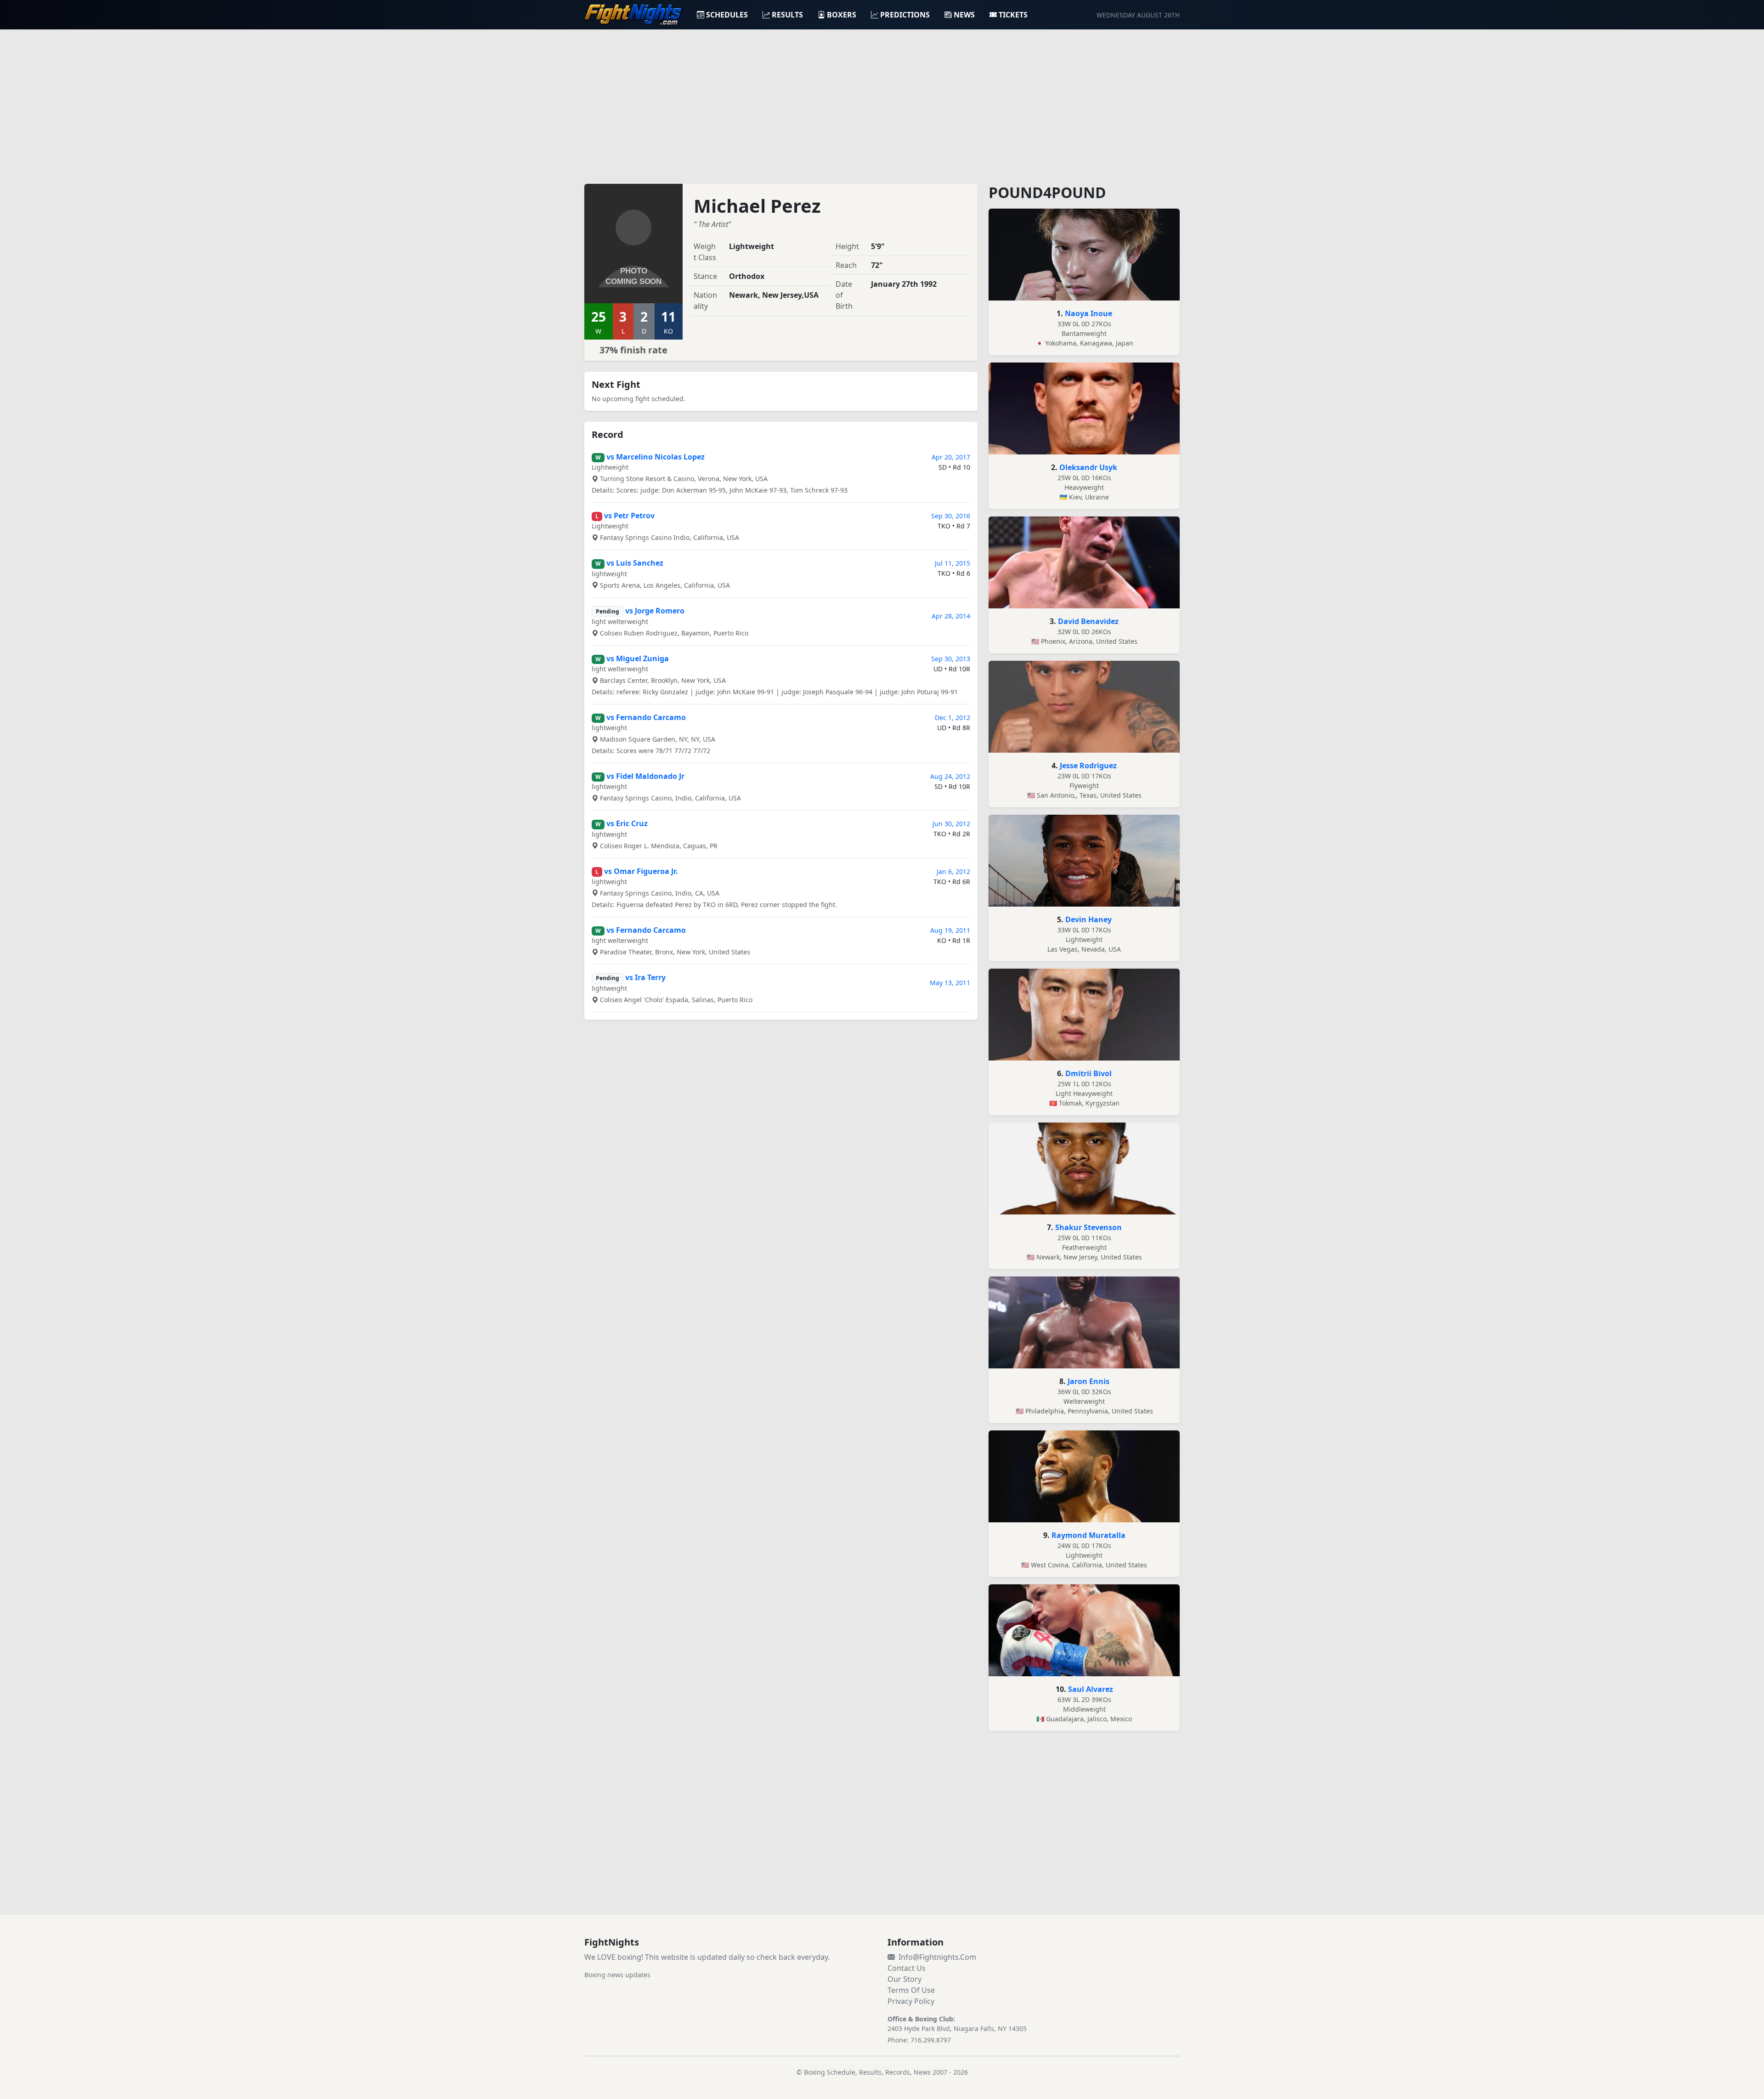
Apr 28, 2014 (951, 616)
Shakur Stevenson (1088, 1227)
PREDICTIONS (905, 15)
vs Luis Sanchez (635, 563)
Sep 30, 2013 (951, 659)
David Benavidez (1088, 621)
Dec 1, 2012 (953, 718)
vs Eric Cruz (627, 823)
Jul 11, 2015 (953, 563)
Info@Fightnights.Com (937, 1957)
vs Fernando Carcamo (646, 717)
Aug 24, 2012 (950, 776)
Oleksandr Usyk (1088, 467)
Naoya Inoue (1088, 313)
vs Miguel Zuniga (638, 658)
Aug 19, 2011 (950, 930)
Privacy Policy (911, 2001)
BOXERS (842, 15)
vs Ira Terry (645, 977)
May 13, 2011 (950, 983)
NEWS (964, 15)
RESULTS (787, 15)
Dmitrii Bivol (1088, 1073)
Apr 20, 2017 (951, 457)
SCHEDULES (727, 15)
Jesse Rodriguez (1088, 766)
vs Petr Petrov (629, 516)
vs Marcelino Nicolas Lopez (656, 457)
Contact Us (907, 1968)
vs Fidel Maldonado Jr (645, 776)
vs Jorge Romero (655, 611)
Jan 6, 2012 (953, 871)
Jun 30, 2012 (951, 824)
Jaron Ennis (1088, 1381)
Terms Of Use (911, 1990)
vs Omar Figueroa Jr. (641, 871)
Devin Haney (1088, 919)
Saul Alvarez (1091, 1689)
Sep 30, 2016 (951, 516)
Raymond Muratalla (1088, 1535)
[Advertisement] (882, 101)
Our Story (905, 1979)
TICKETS (1013, 15)
